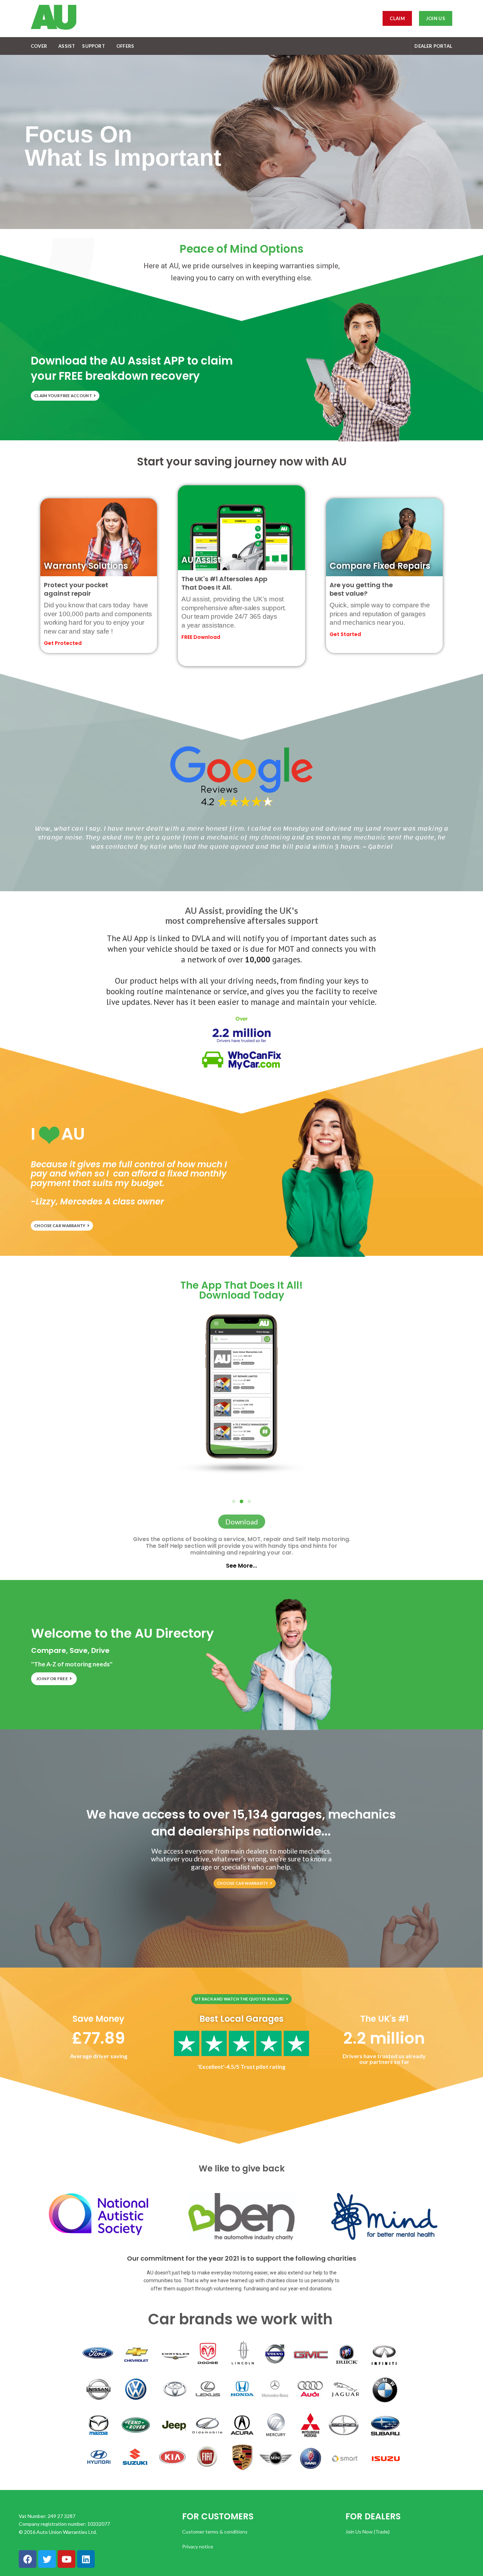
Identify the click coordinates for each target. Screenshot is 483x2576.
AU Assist (201, 560)
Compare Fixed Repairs (380, 566)
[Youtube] (66, 2559)
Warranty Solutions (86, 566)
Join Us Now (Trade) (368, 2532)
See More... (241, 1566)
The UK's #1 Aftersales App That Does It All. (224, 583)
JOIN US (436, 18)
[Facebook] (28, 2559)
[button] (249, 1501)
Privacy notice (198, 2546)
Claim (397, 18)
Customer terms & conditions (215, 2532)
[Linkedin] (86, 2559)
